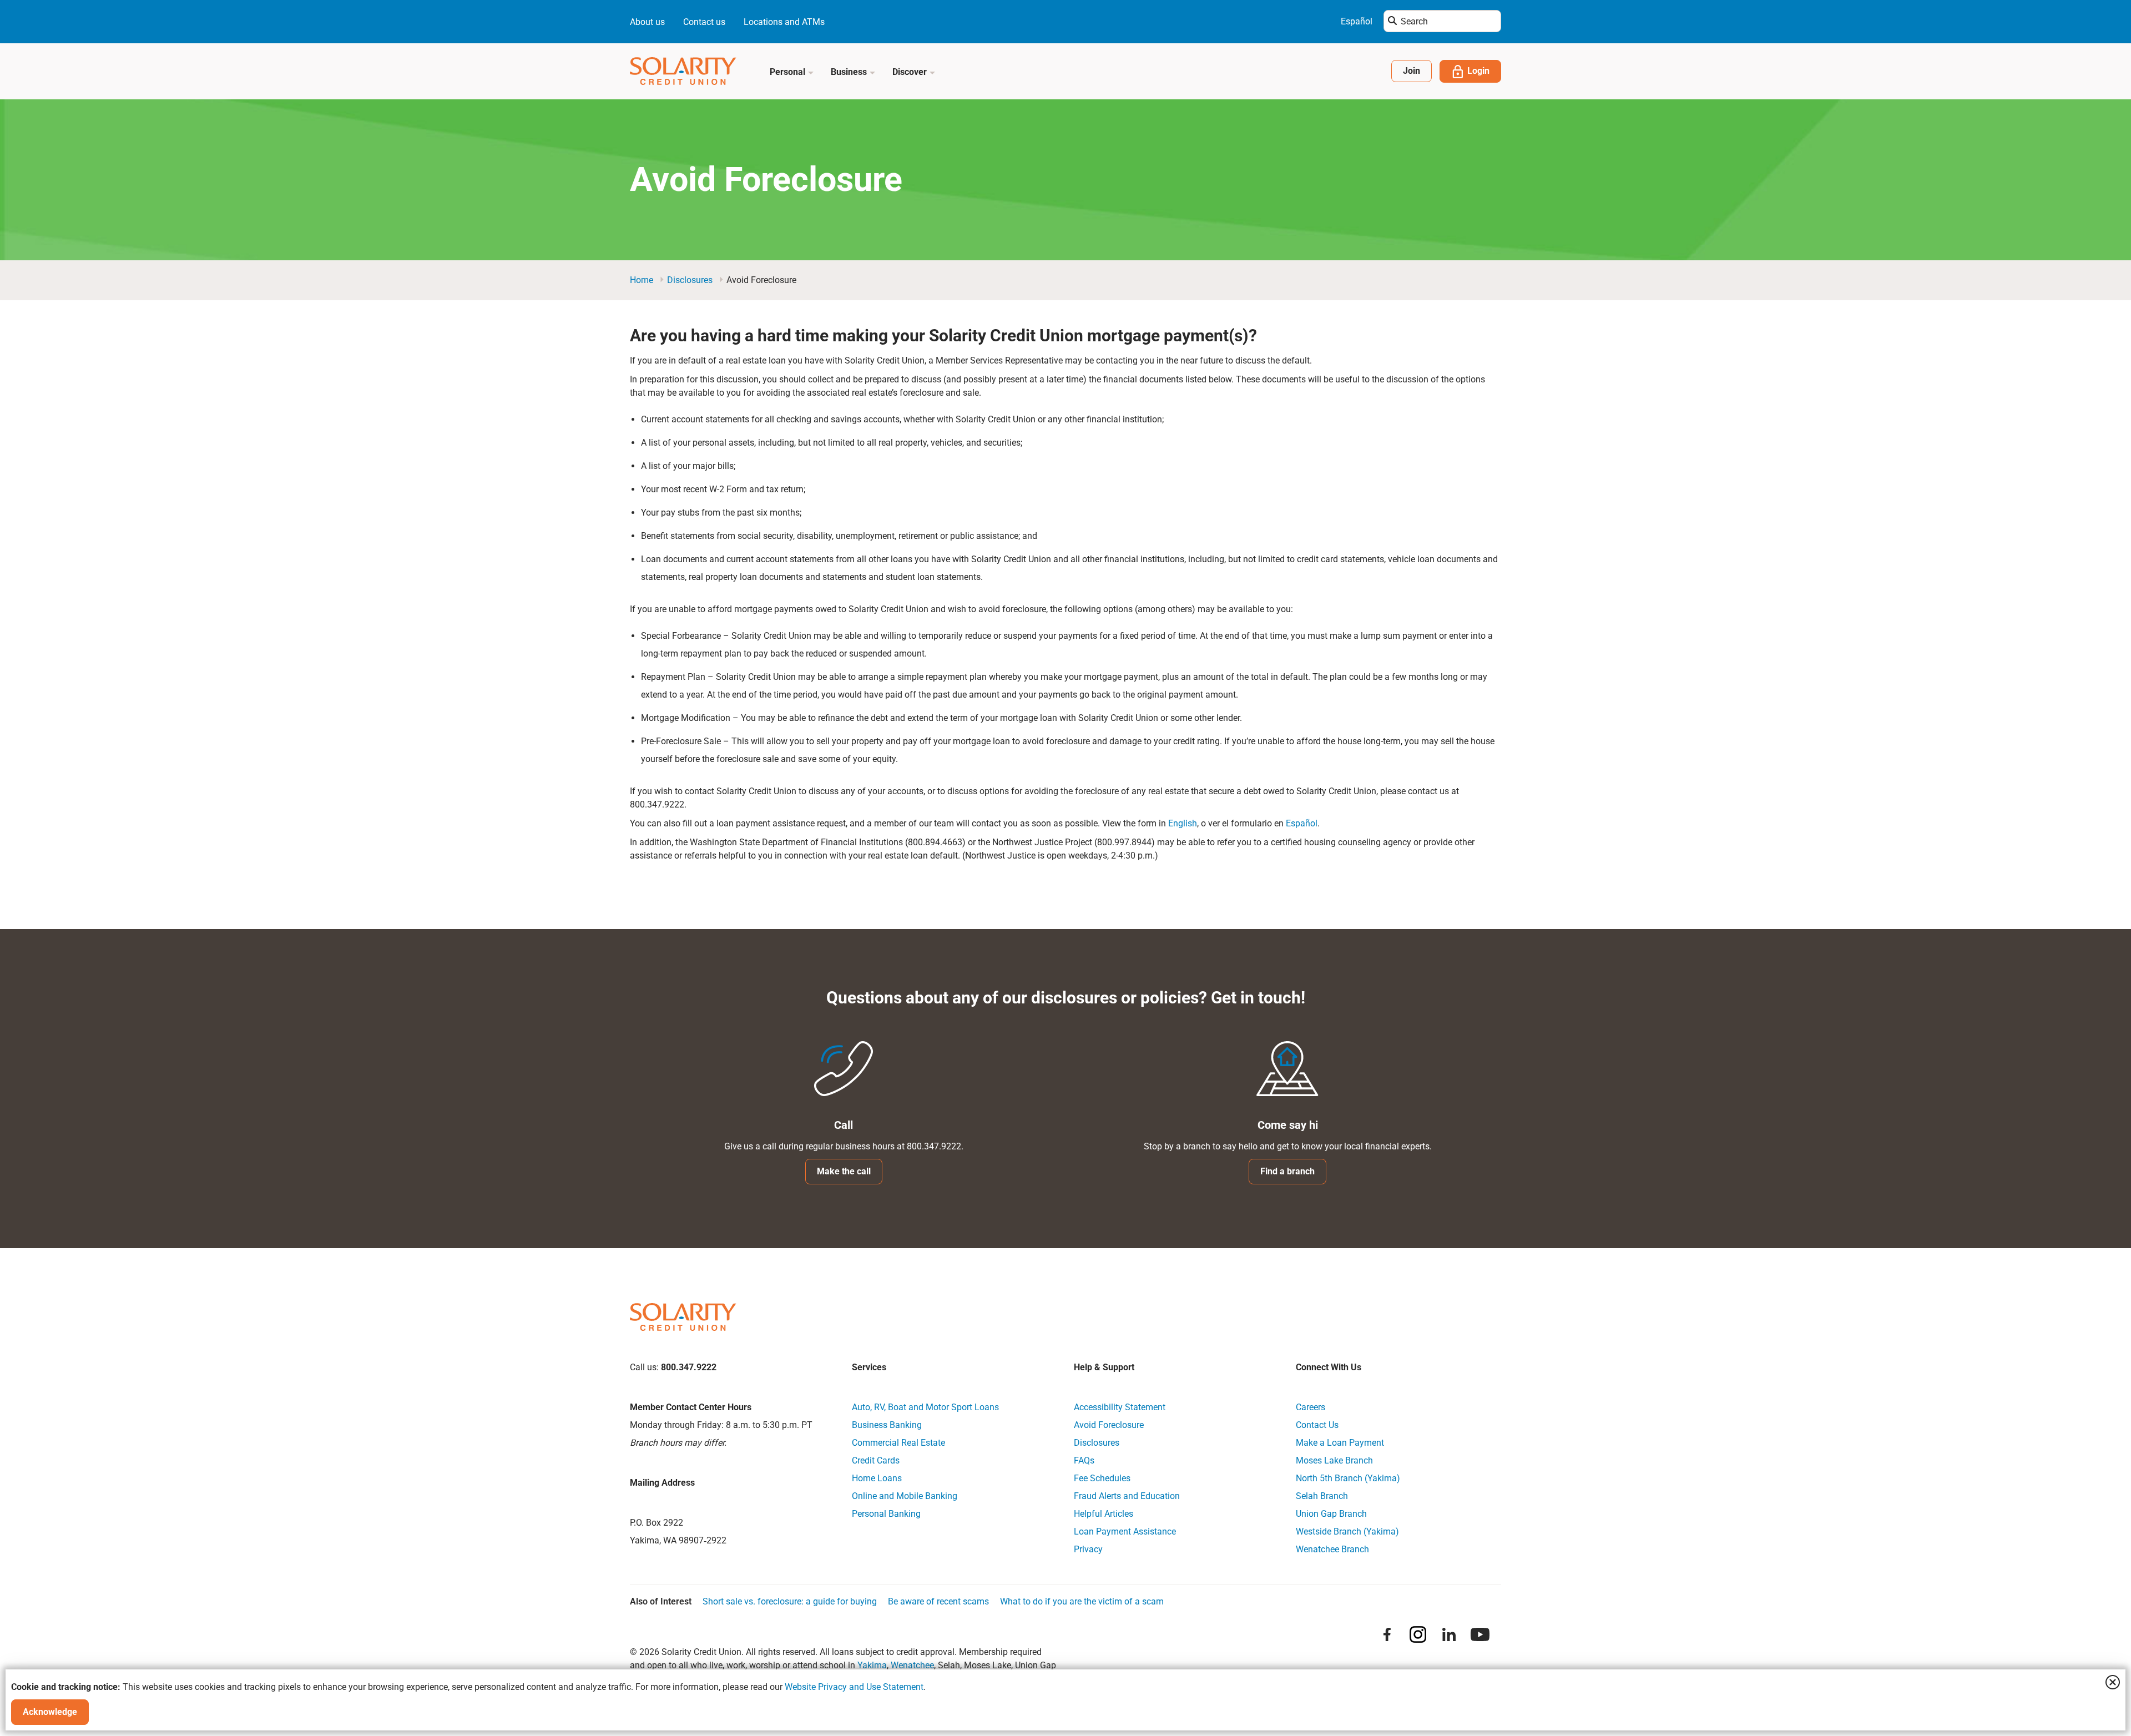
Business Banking (887, 1425)
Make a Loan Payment (1340, 1443)
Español (1357, 21)
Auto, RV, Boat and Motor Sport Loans (925, 1407)
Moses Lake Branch (1334, 1460)
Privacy (1088, 1549)
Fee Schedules (1102, 1478)
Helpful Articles (1104, 1514)
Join (1412, 71)
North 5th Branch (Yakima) (1348, 1478)
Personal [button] (789, 72)
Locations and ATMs (784, 22)
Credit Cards (876, 1460)
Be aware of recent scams (938, 1601)
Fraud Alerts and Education (1127, 1496)
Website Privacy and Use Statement (854, 1687)
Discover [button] (911, 72)
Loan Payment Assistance (1125, 1531)
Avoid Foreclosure (1109, 1425)
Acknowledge (50, 1712)
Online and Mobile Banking (905, 1496)
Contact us (704, 22)
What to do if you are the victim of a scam (1082, 1601)
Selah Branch (1322, 1496)
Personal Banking (886, 1514)
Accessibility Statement (1120, 1407)
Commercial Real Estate (898, 1443)
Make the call (844, 1171)
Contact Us (1317, 1425)
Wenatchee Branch (1332, 1549)
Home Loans (877, 1478)
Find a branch (1287, 1171)
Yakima (872, 1665)
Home (642, 280)
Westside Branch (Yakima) (1347, 1531)
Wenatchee (912, 1665)
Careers (1311, 1407)
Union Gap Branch (1331, 1514)
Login (1478, 71)
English (1183, 823)
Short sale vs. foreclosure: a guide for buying (790, 1601)
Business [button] (850, 72)
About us (647, 22)
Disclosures (690, 280)
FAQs (1084, 1460)
